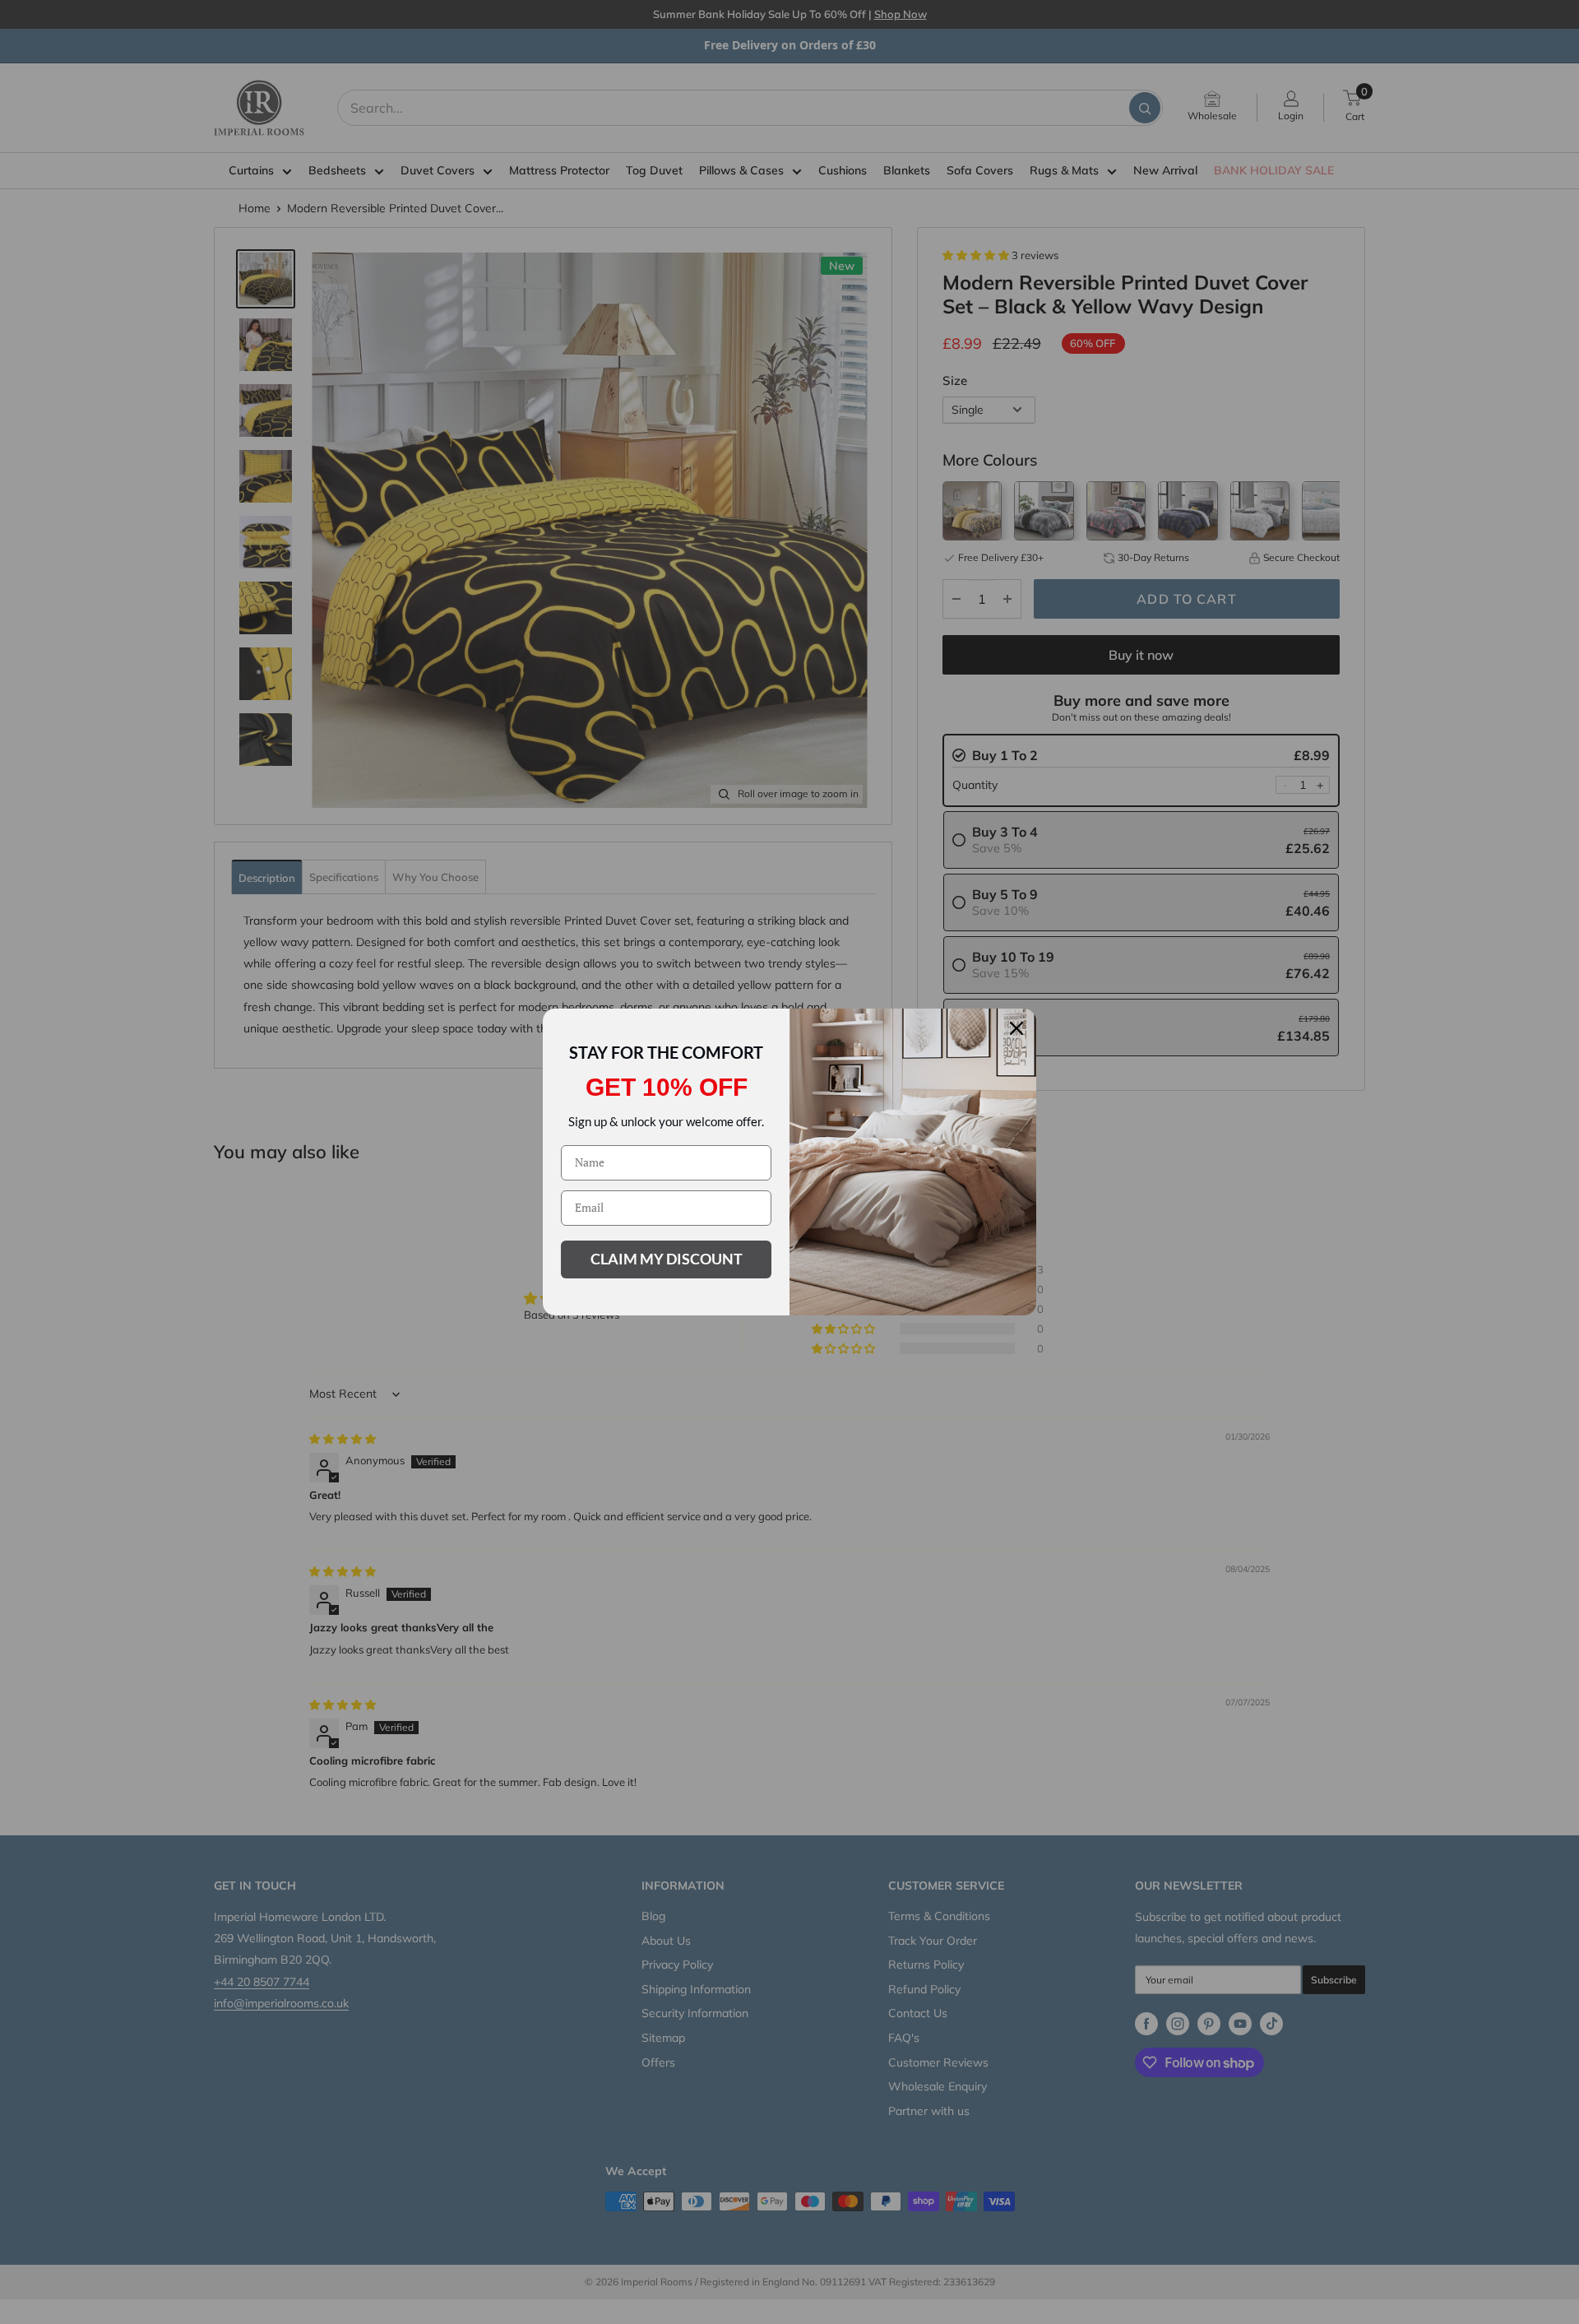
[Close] (1016, 1028)
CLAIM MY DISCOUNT (667, 1259)
